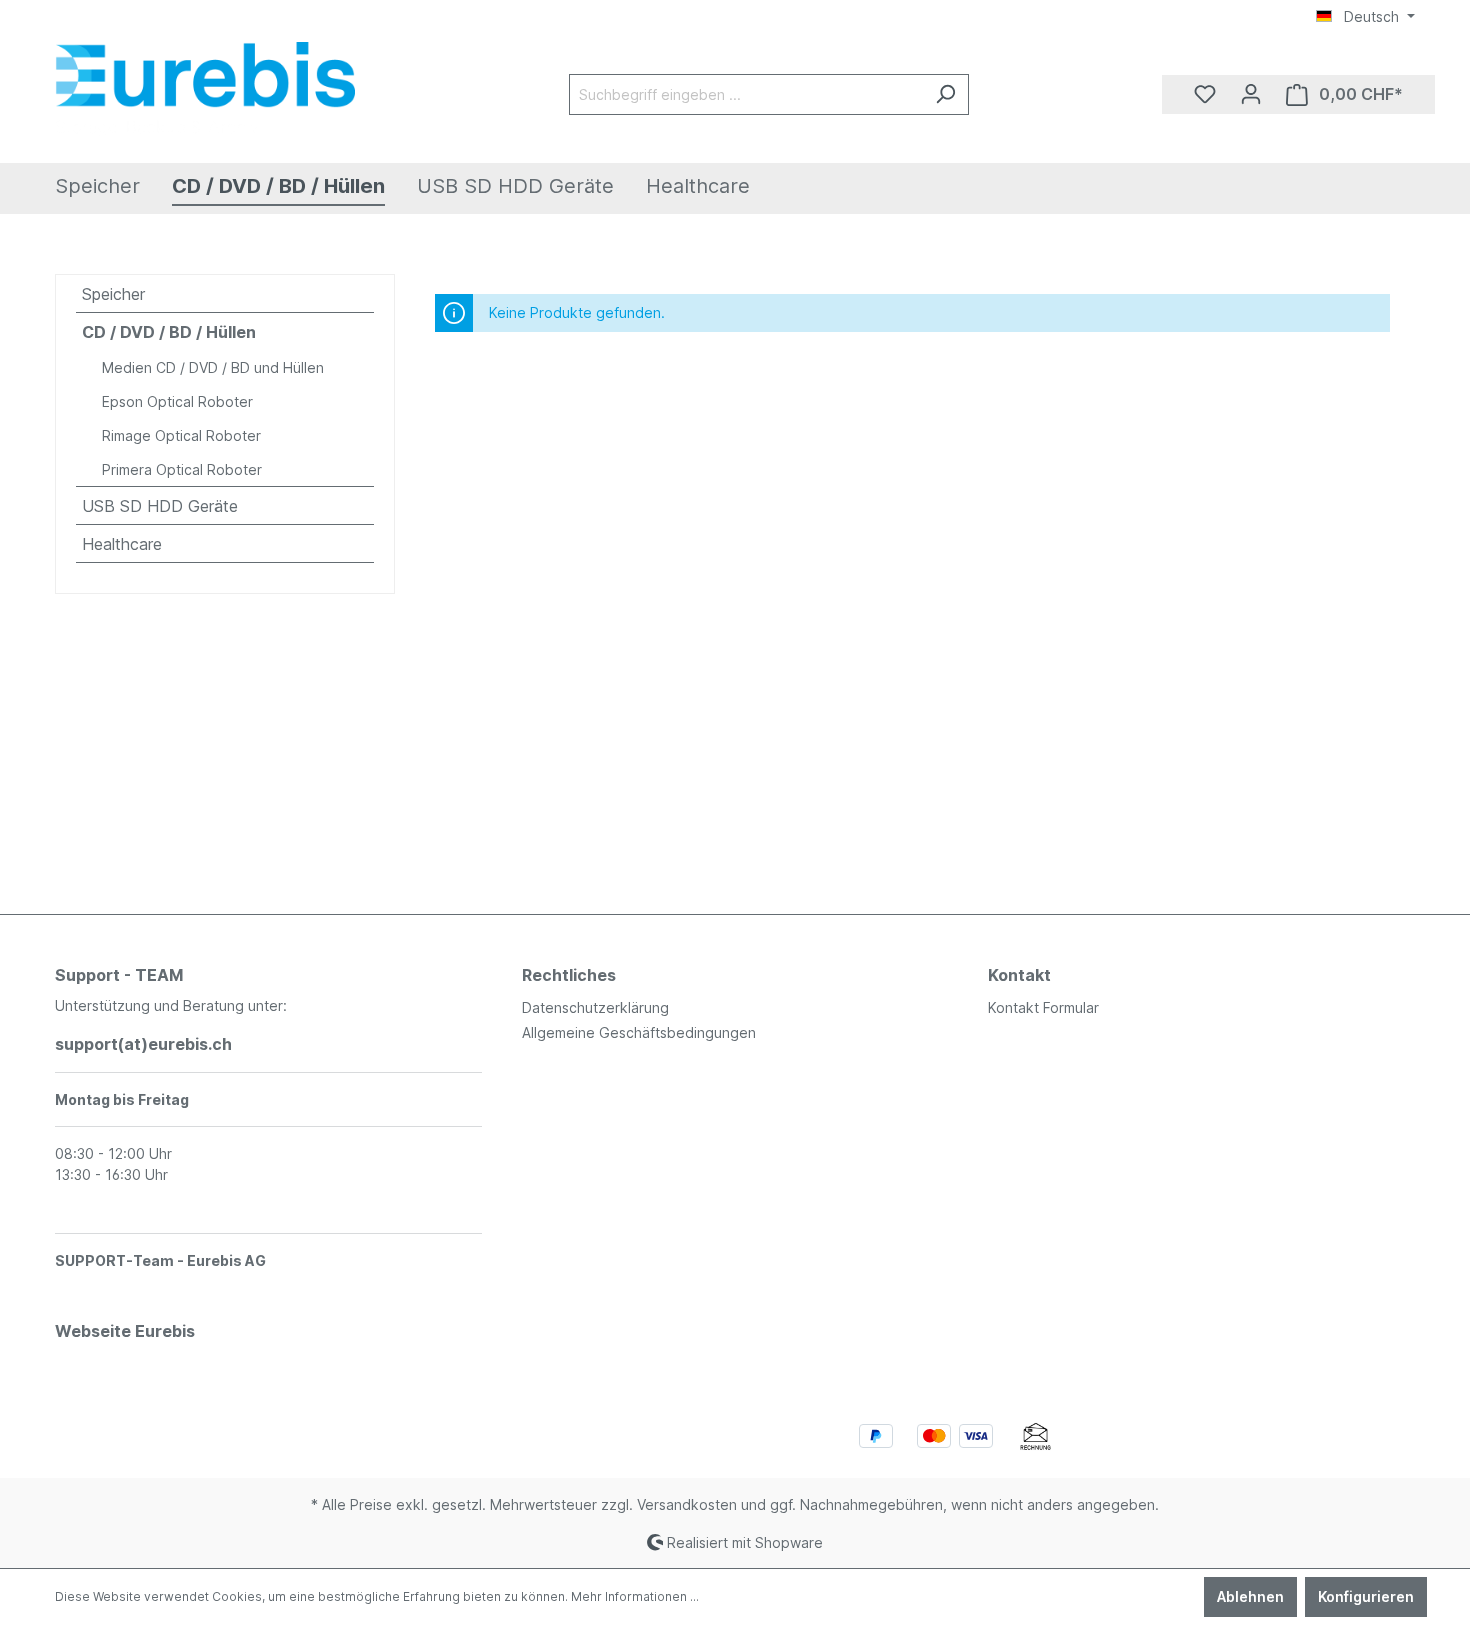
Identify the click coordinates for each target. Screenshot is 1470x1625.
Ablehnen (1250, 1596)
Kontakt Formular (1043, 1007)
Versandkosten (687, 1504)
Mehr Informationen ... (635, 1596)
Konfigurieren (1366, 1596)
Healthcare (122, 544)
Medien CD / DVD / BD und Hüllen (213, 367)
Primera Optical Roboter (182, 469)
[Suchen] (945, 94)
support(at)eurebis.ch (143, 1044)
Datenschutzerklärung (595, 1007)
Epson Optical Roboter (177, 401)
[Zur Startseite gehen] (205, 90)
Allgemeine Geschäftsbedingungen (639, 1032)
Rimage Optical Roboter (181, 435)
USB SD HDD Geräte (160, 506)
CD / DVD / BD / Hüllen (169, 332)
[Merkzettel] (1205, 94)
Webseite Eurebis (125, 1331)
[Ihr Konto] (1251, 94)
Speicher (113, 294)
